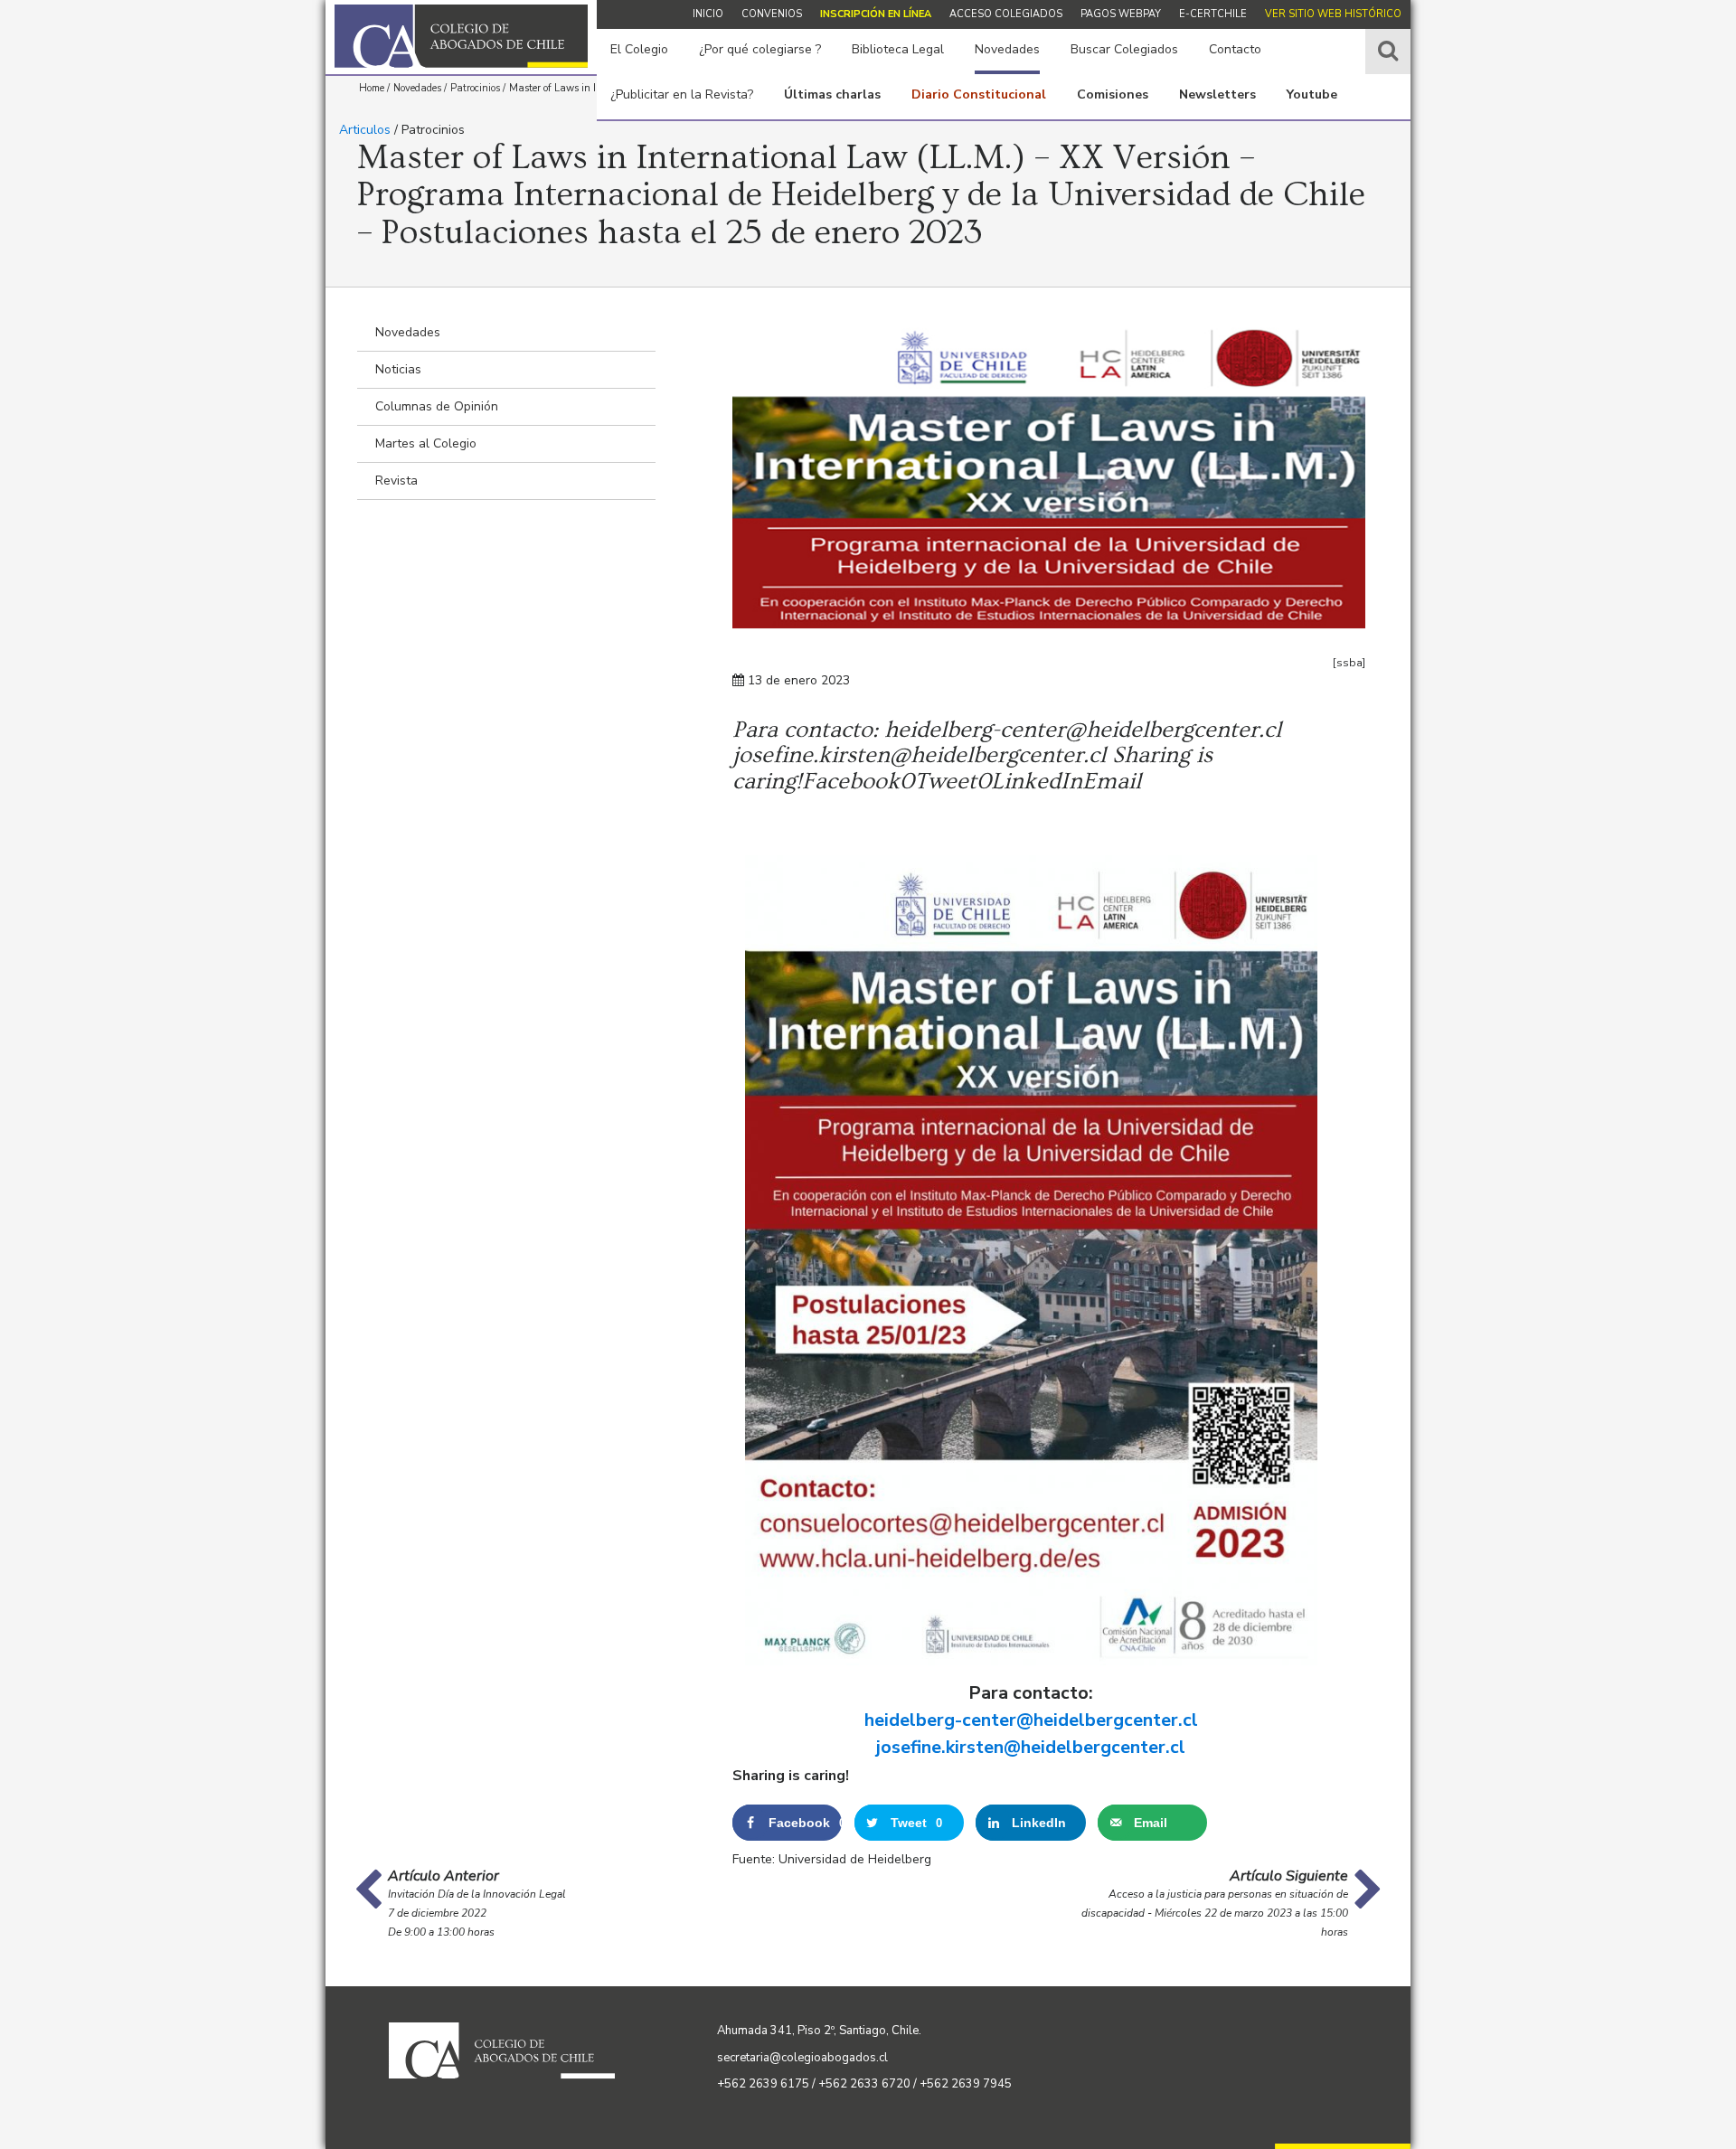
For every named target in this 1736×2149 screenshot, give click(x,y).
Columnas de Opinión (437, 406)
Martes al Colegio (426, 443)
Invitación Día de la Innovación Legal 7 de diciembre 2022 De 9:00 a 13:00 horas (477, 1913)
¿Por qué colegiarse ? (760, 49)
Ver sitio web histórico (1333, 14)
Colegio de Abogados (461, 36)
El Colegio (639, 49)
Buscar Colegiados (1124, 49)
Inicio (708, 14)
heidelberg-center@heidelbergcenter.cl (1031, 1720)
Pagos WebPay (1121, 14)
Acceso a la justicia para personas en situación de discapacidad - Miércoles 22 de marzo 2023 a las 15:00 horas (1215, 1913)
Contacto (1235, 49)
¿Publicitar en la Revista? (682, 94)
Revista (396, 481)
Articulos (365, 130)
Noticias (398, 369)
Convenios (772, 14)
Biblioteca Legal (898, 49)
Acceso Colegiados (1006, 14)
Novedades (1007, 49)
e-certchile (1213, 14)
